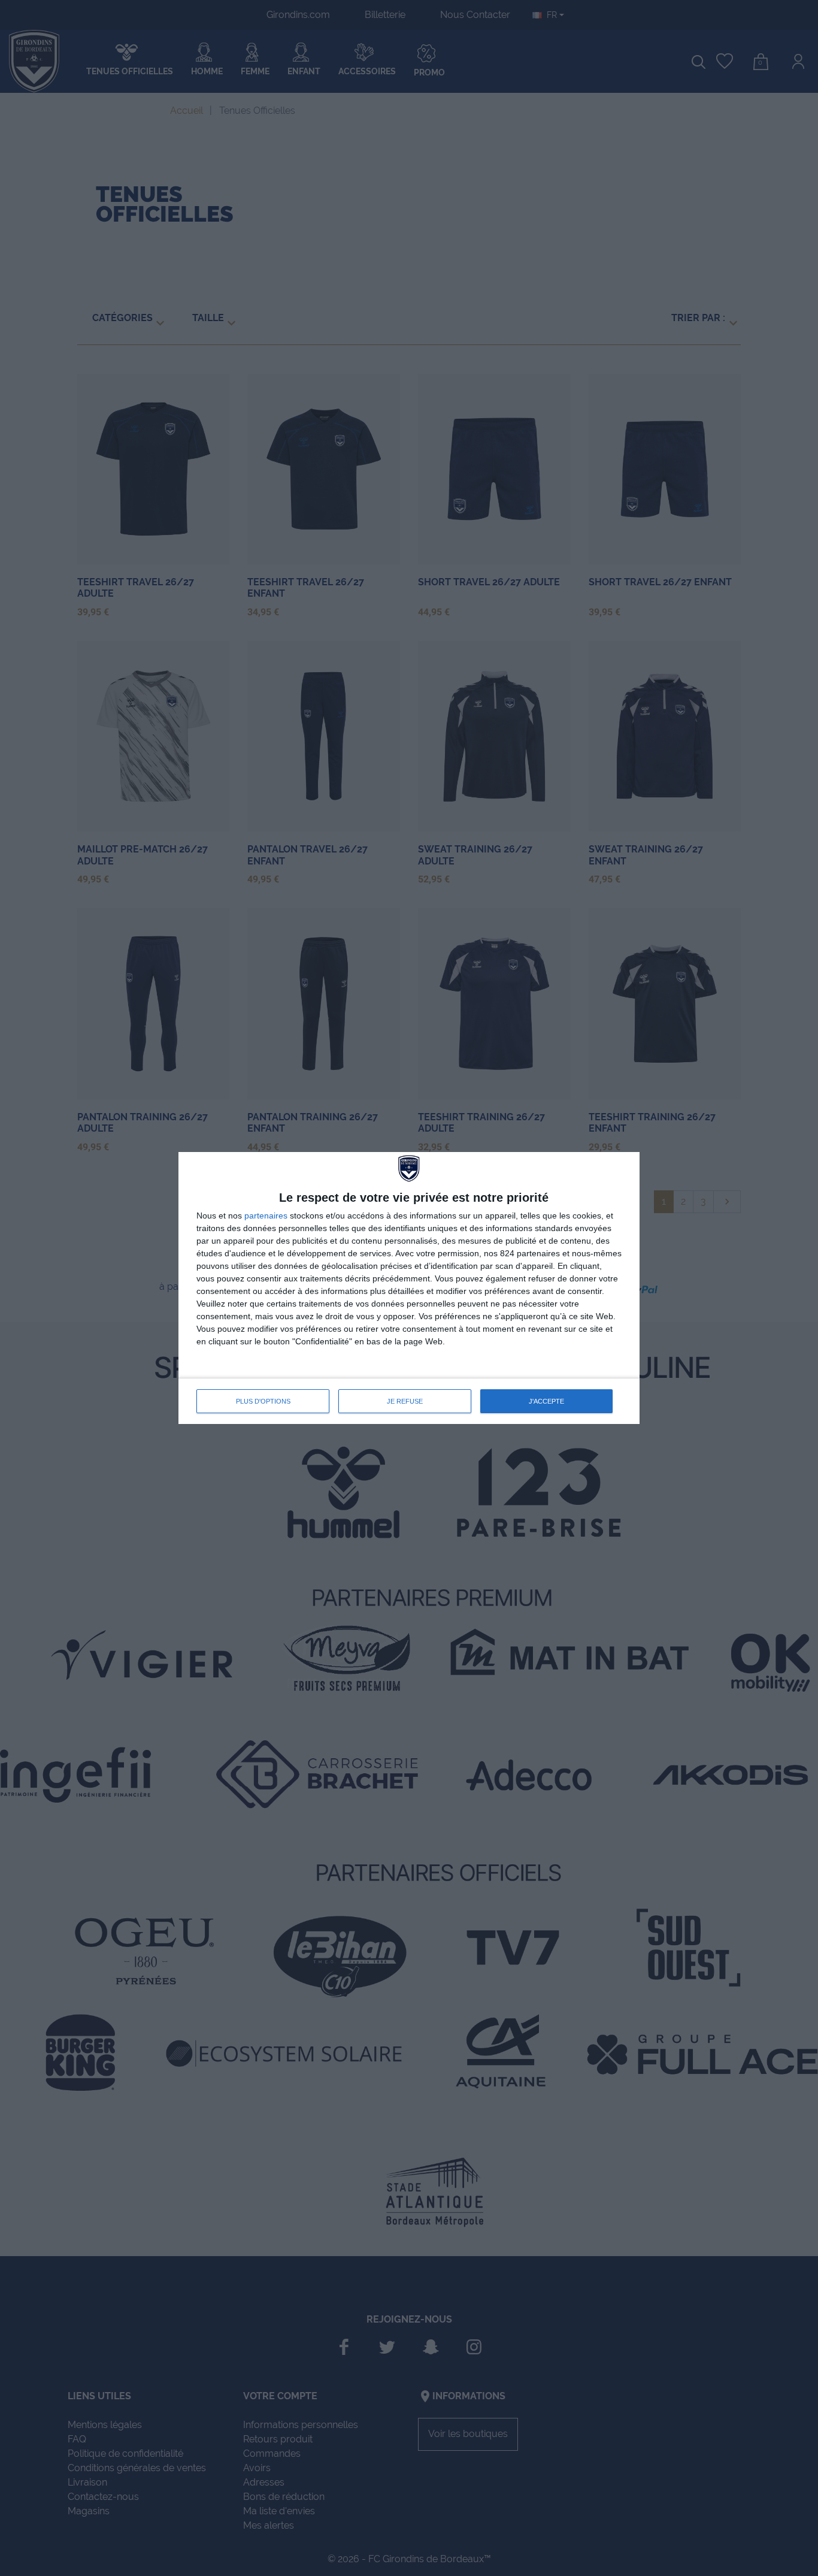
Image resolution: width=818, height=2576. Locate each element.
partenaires (266, 1216)
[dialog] (409, 1288)
